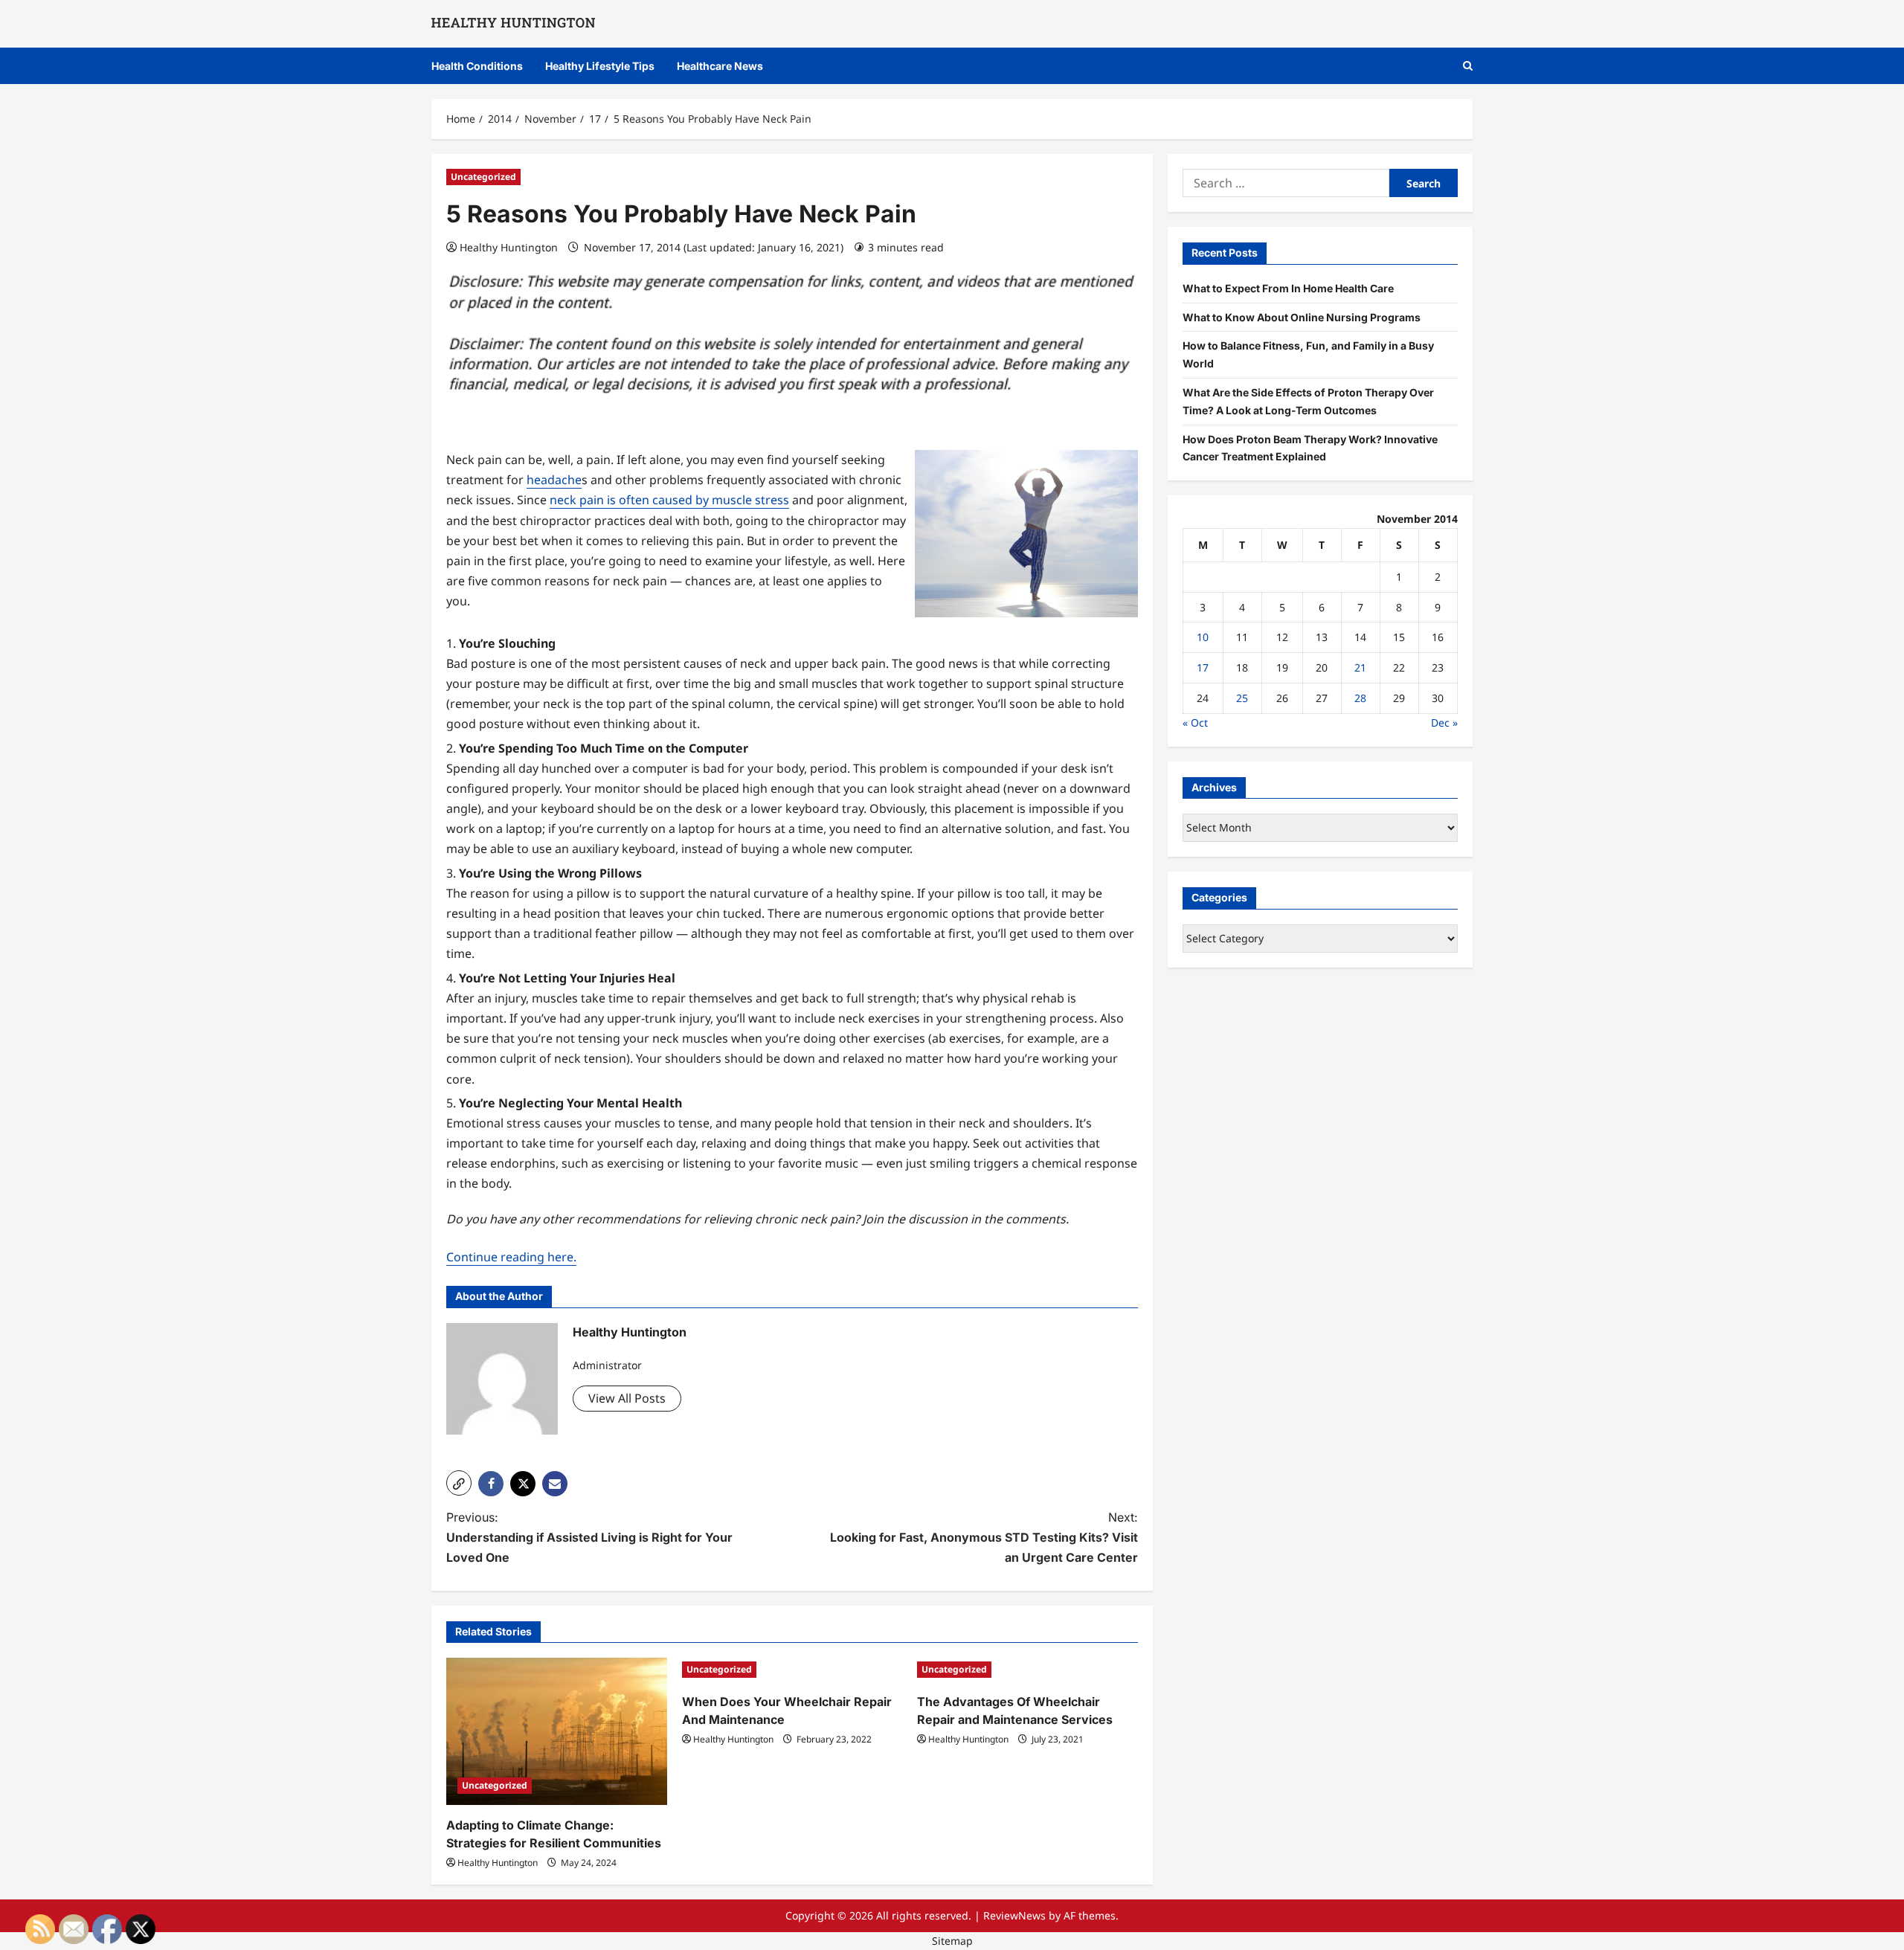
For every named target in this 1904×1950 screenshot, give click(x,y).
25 (1242, 698)
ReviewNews (1014, 1915)
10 (1203, 637)
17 (1203, 667)
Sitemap (952, 1941)
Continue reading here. (511, 1257)
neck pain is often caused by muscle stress (669, 500)
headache (554, 480)
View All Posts (627, 1398)
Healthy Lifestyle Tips (600, 66)
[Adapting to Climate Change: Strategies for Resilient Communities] (557, 1731)
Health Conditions (477, 66)
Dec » (1444, 722)
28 (1360, 698)
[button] (1468, 66)
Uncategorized (483, 177)
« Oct (1195, 722)
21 (1360, 667)
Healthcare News (720, 66)
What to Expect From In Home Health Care (1288, 287)
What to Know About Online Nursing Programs (1302, 316)
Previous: (589, 1537)
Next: (984, 1537)
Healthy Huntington (509, 247)
